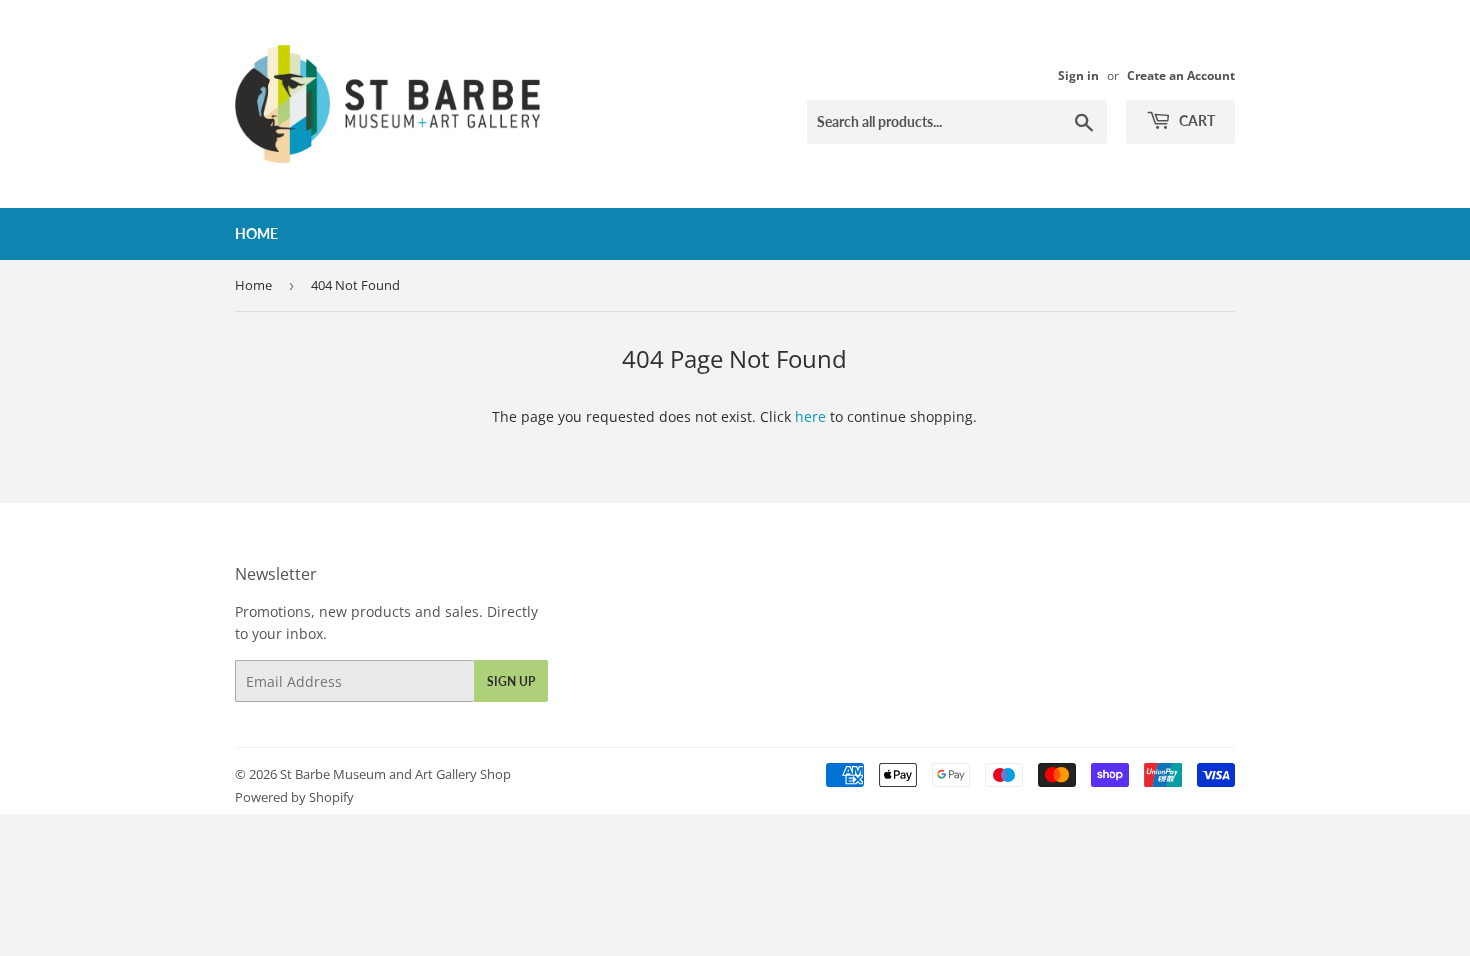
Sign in (1078, 75)
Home (256, 233)
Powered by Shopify (294, 797)
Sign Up (511, 681)
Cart (1195, 120)
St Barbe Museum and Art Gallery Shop (395, 774)
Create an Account (1181, 75)
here (810, 416)
